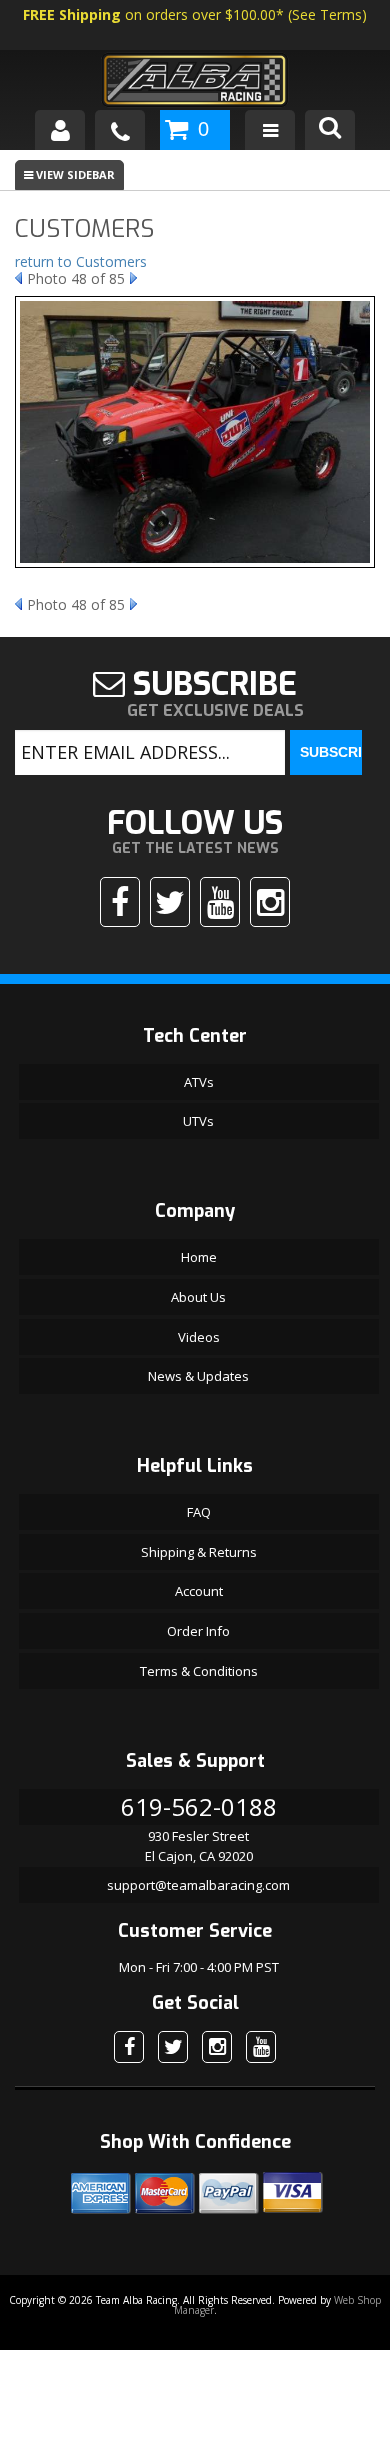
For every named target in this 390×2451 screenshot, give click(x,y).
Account (199, 1591)
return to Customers (81, 261)
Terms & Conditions (199, 1671)
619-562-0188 (199, 1806)
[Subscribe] (220, 902)
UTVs (198, 1121)
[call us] (120, 130)
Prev (18, 278)
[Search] (330, 130)
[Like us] (120, 902)
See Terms (327, 14)
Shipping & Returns (199, 1552)
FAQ (199, 1512)
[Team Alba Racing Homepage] (195, 82)
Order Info (198, 1631)
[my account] (60, 130)
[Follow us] (170, 902)
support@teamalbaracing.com (198, 1885)
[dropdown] (270, 130)
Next (133, 278)
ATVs (199, 1082)
